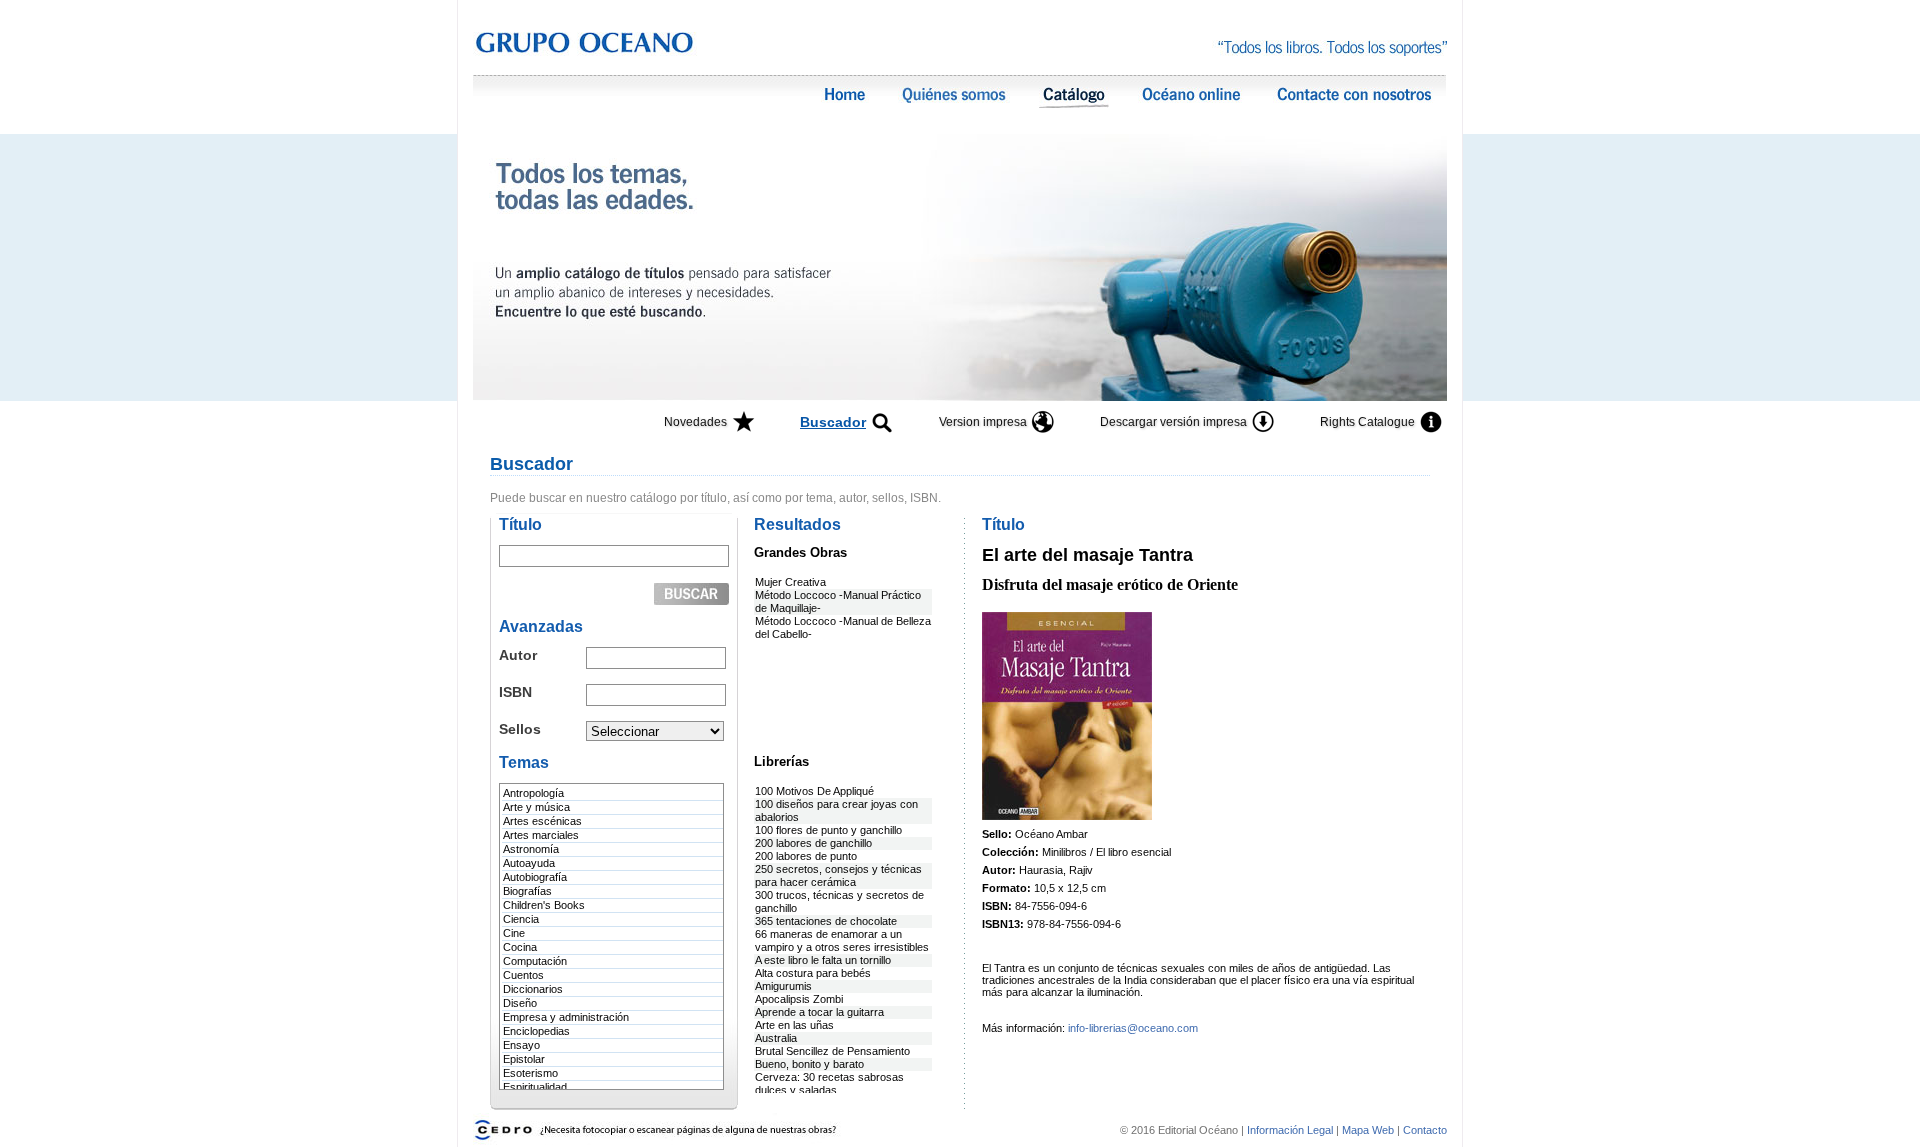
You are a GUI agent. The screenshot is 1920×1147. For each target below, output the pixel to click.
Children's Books (544, 905)
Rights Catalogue (1367, 422)
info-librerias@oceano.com (1133, 1028)
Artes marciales (541, 835)
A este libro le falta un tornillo (823, 960)
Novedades (695, 422)
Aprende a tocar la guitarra (819, 1012)
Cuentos (523, 975)
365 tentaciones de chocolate (826, 921)
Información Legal (1291, 1130)
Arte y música (536, 807)
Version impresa (983, 422)
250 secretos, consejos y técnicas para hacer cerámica (838, 875)
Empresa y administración (566, 1017)
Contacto (1425, 1130)
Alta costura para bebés (813, 973)
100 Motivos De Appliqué (814, 791)
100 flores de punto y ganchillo (828, 830)
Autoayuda (529, 863)
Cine (514, 933)
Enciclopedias (536, 1031)
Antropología (533, 793)
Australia (776, 1038)
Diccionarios (533, 989)
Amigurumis (783, 986)
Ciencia (521, 919)
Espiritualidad (535, 1087)
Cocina (520, 947)
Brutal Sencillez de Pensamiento (832, 1051)
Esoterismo (530, 1073)
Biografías (527, 891)
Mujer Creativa (790, 582)
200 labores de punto (806, 856)
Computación (535, 961)
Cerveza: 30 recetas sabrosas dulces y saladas (829, 1083)
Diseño (520, 1003)
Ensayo (521, 1045)
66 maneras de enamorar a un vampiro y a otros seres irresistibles (842, 940)
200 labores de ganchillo (813, 843)
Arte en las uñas (794, 1025)
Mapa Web (1368, 1130)
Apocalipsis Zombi (799, 999)
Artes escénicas (542, 821)
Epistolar (524, 1059)
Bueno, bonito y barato (809, 1064)
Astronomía (531, 849)
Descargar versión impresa (1173, 422)
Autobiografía (535, 877)
